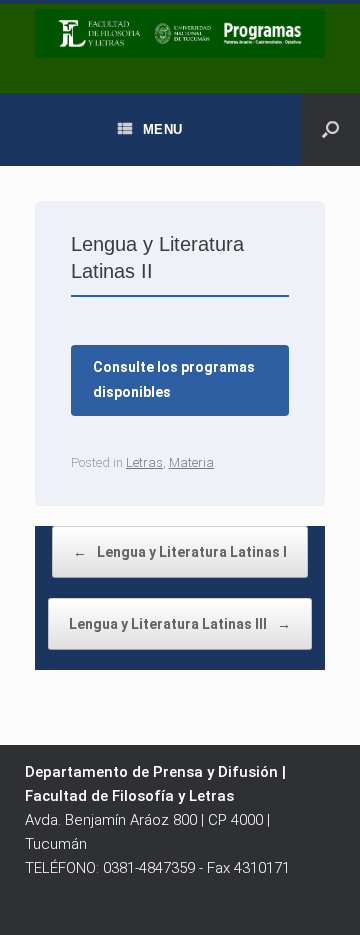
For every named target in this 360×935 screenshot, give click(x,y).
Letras (144, 462)
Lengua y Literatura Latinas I (180, 552)
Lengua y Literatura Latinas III (180, 624)
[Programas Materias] (180, 33)
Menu (163, 129)
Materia (191, 462)
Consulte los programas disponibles (174, 380)
